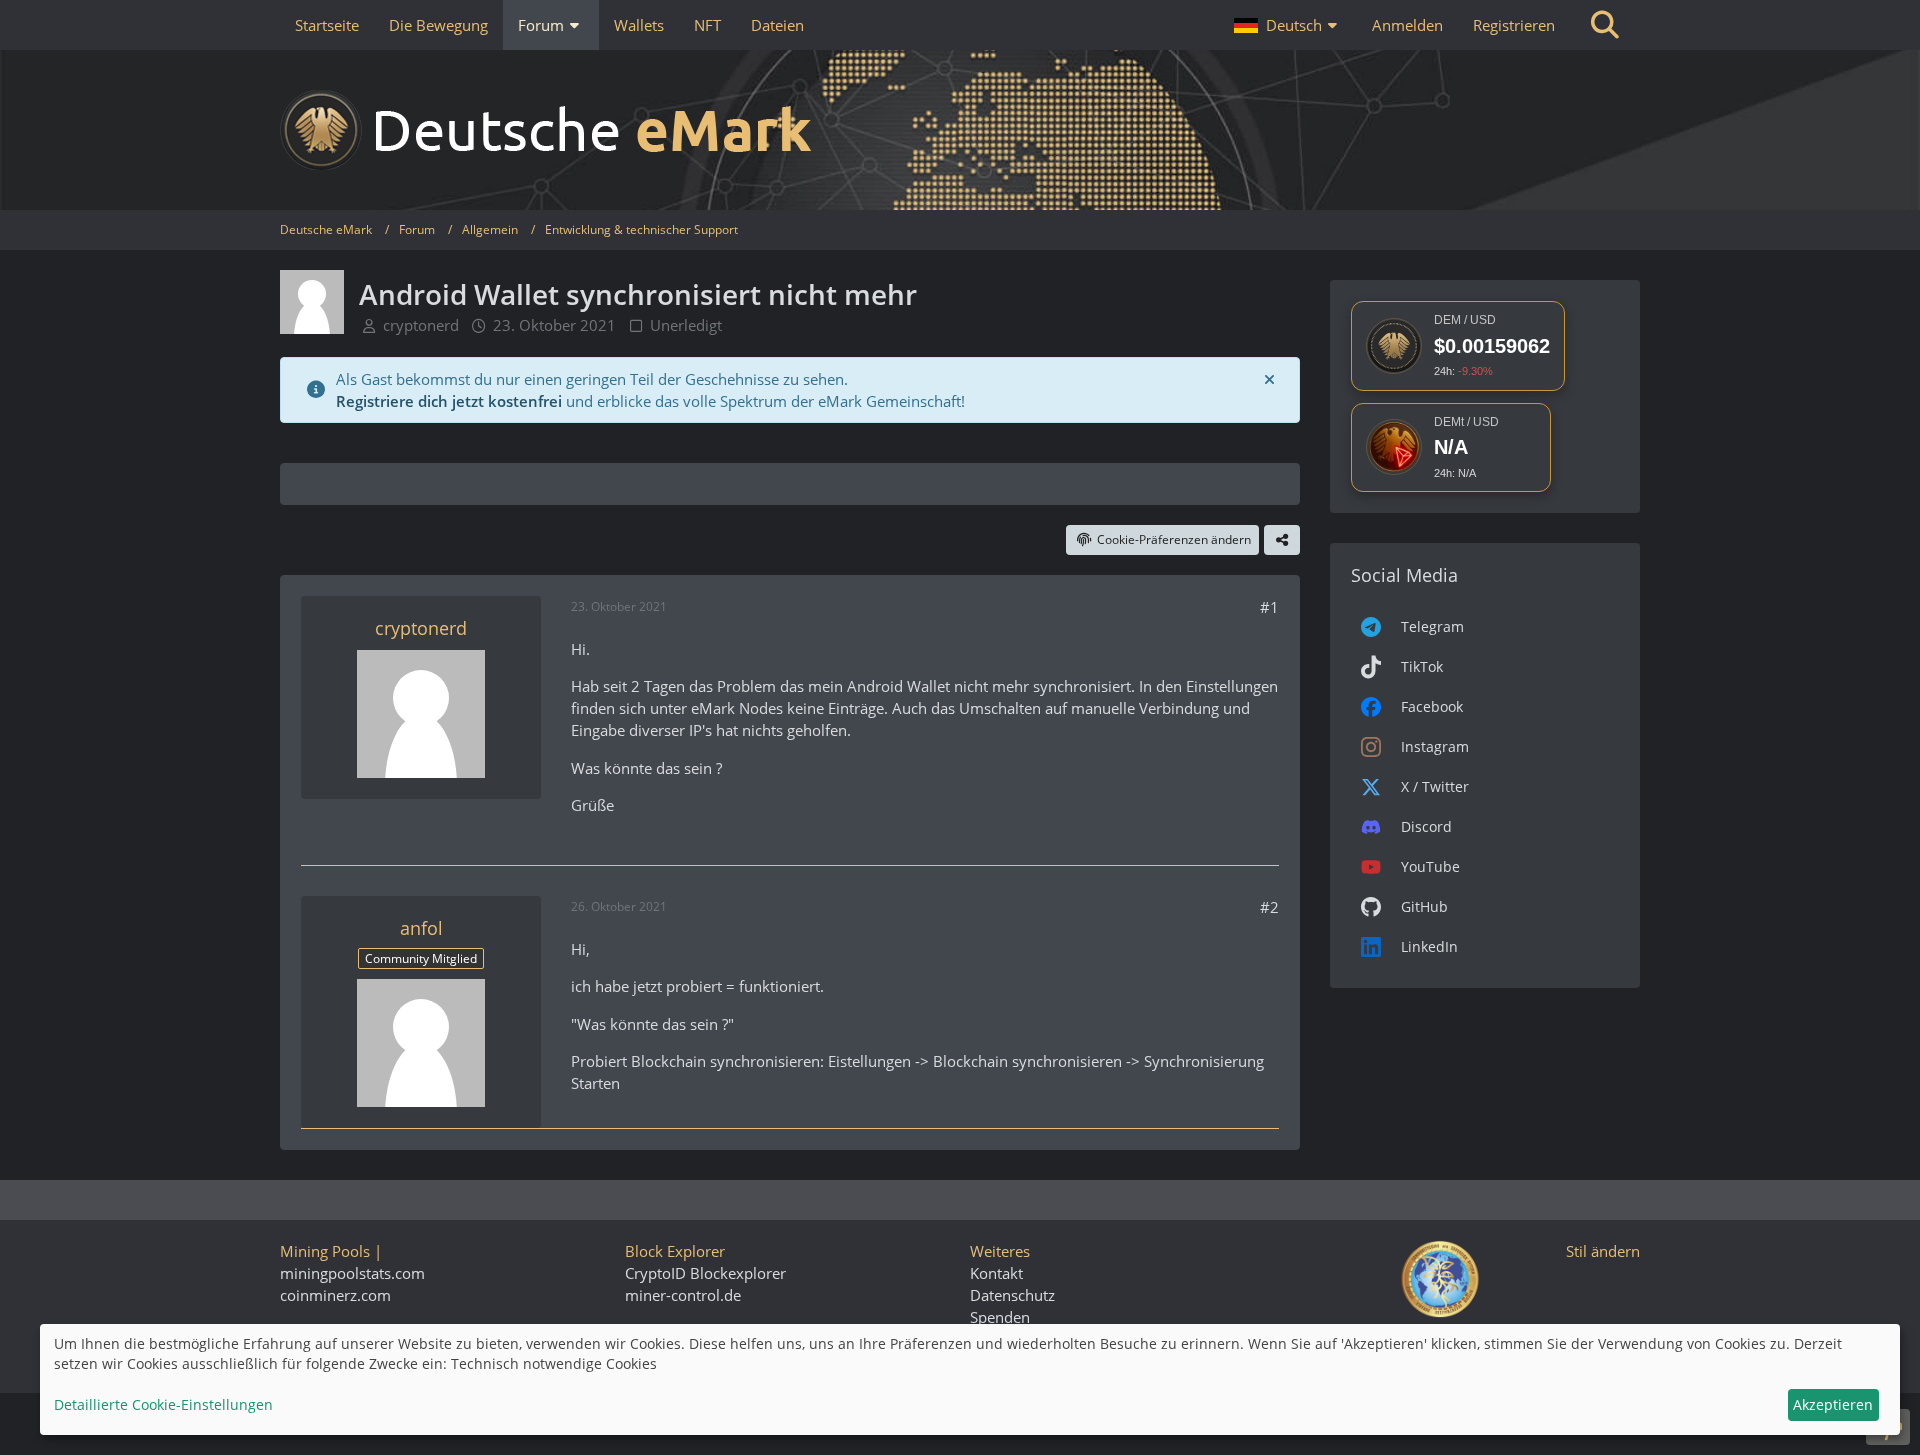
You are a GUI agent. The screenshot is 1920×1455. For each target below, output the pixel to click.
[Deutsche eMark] (960, 130)
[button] (1288, 25)
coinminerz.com (335, 1295)
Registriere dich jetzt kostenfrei (449, 401)
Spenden (1000, 1317)
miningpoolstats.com (352, 1273)
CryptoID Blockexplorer (705, 1273)
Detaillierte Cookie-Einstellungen (163, 1404)
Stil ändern (1603, 1251)
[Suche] (1605, 25)
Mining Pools (325, 1251)
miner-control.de (683, 1295)
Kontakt (996, 1273)
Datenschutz (1012, 1295)
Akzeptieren (1833, 1404)
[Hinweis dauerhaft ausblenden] (1269, 379)
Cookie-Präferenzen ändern (1174, 539)
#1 (1269, 607)
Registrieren (1514, 25)
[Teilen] (1282, 540)
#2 (1269, 907)
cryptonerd (421, 325)
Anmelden (1407, 25)
